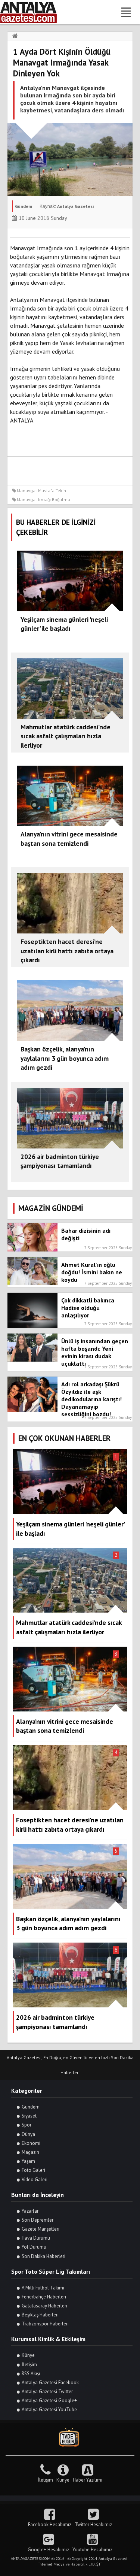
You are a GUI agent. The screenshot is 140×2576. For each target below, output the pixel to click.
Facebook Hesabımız (50, 2524)
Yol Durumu (34, 2247)
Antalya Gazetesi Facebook (50, 2383)
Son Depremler (38, 2220)
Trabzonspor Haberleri (45, 2324)
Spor (27, 2125)
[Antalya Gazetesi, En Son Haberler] (34, 12)
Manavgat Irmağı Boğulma (43, 500)
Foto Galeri (33, 2170)
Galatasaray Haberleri (44, 2306)
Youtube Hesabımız (92, 2550)
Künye (28, 2355)
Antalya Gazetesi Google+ (49, 2401)
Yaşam (28, 2161)
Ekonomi (31, 2143)
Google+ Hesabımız (48, 2550)
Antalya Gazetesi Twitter (47, 2392)
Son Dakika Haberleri (43, 2256)
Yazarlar (30, 2211)
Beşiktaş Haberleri (40, 2315)
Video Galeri (35, 2180)
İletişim (29, 2365)
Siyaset (29, 2116)
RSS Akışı (31, 2374)
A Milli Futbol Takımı (43, 2288)
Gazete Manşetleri (41, 2229)
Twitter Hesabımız (93, 2524)
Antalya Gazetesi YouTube (49, 2409)
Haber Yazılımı (88, 2480)
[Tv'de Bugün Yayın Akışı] (70, 2438)
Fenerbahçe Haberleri (44, 2297)
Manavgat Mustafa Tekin (41, 491)
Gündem (31, 2107)
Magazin (30, 2152)
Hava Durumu (36, 2238)
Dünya (28, 2134)
